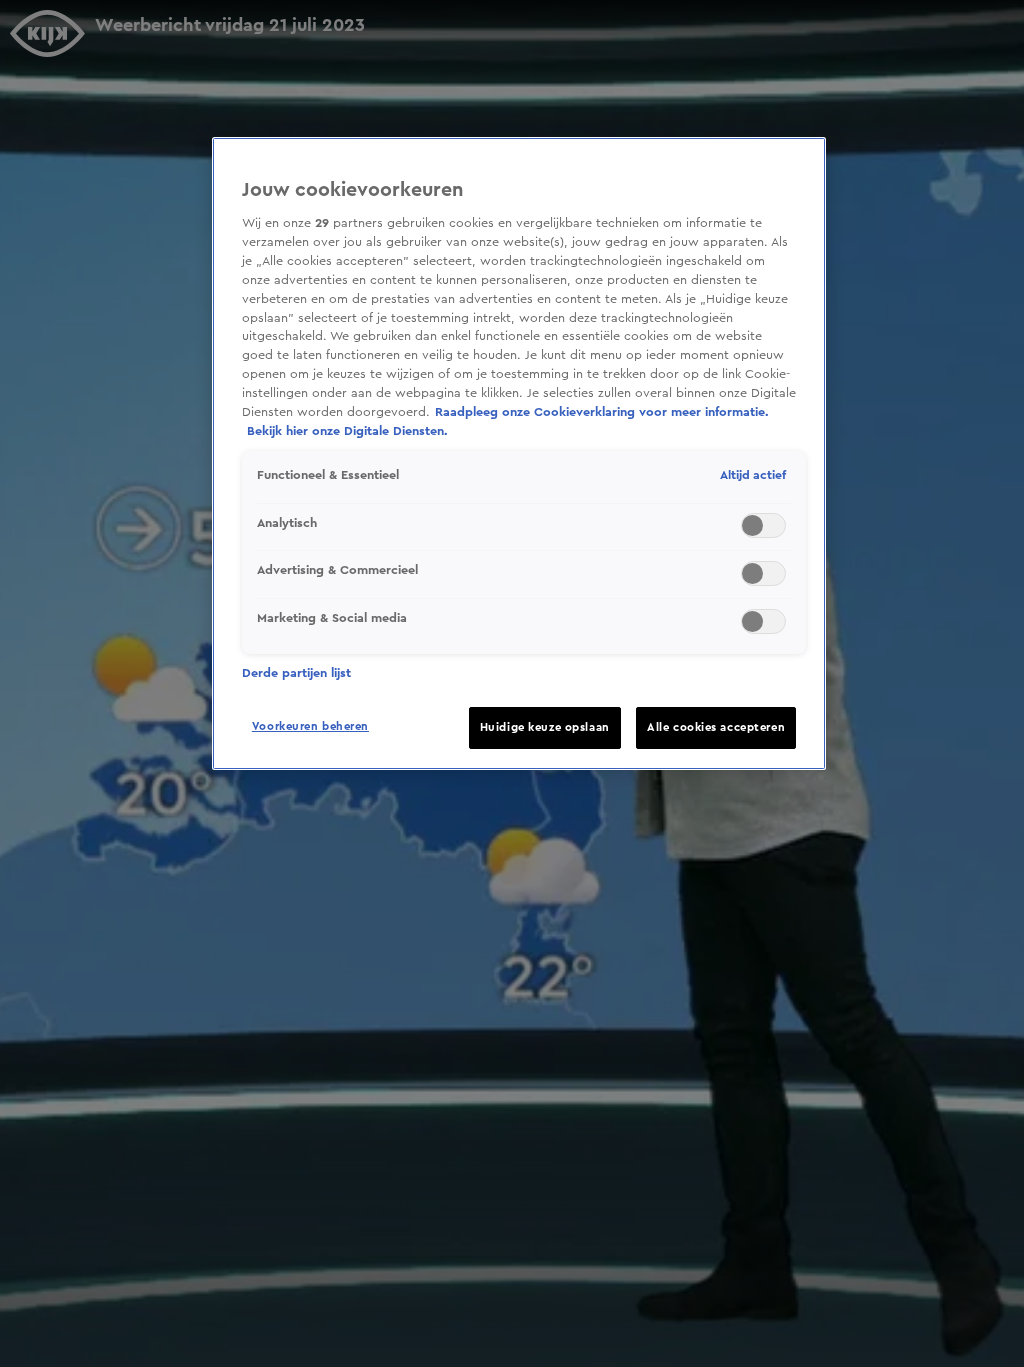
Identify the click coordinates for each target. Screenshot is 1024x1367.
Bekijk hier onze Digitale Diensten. (347, 431)
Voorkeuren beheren (310, 726)
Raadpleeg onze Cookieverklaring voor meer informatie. (602, 412)
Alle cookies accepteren (716, 727)
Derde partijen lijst (296, 673)
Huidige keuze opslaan (545, 727)
